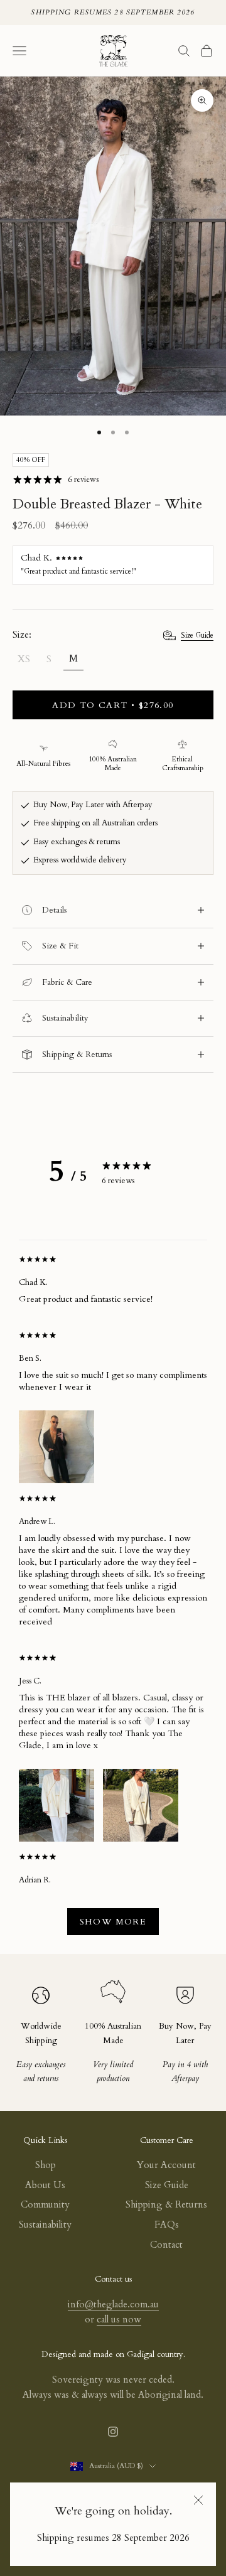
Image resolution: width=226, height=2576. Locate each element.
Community (45, 2204)
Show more (113, 1922)
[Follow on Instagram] (113, 2432)
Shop (46, 2165)
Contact (166, 2245)
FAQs (167, 2224)
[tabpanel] (113, 1599)
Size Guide (197, 635)
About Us (45, 2185)
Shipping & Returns (166, 2204)
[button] (56, 1446)
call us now (119, 2319)
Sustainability (45, 2224)
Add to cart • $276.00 (113, 705)
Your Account (166, 2165)
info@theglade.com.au (113, 2304)
